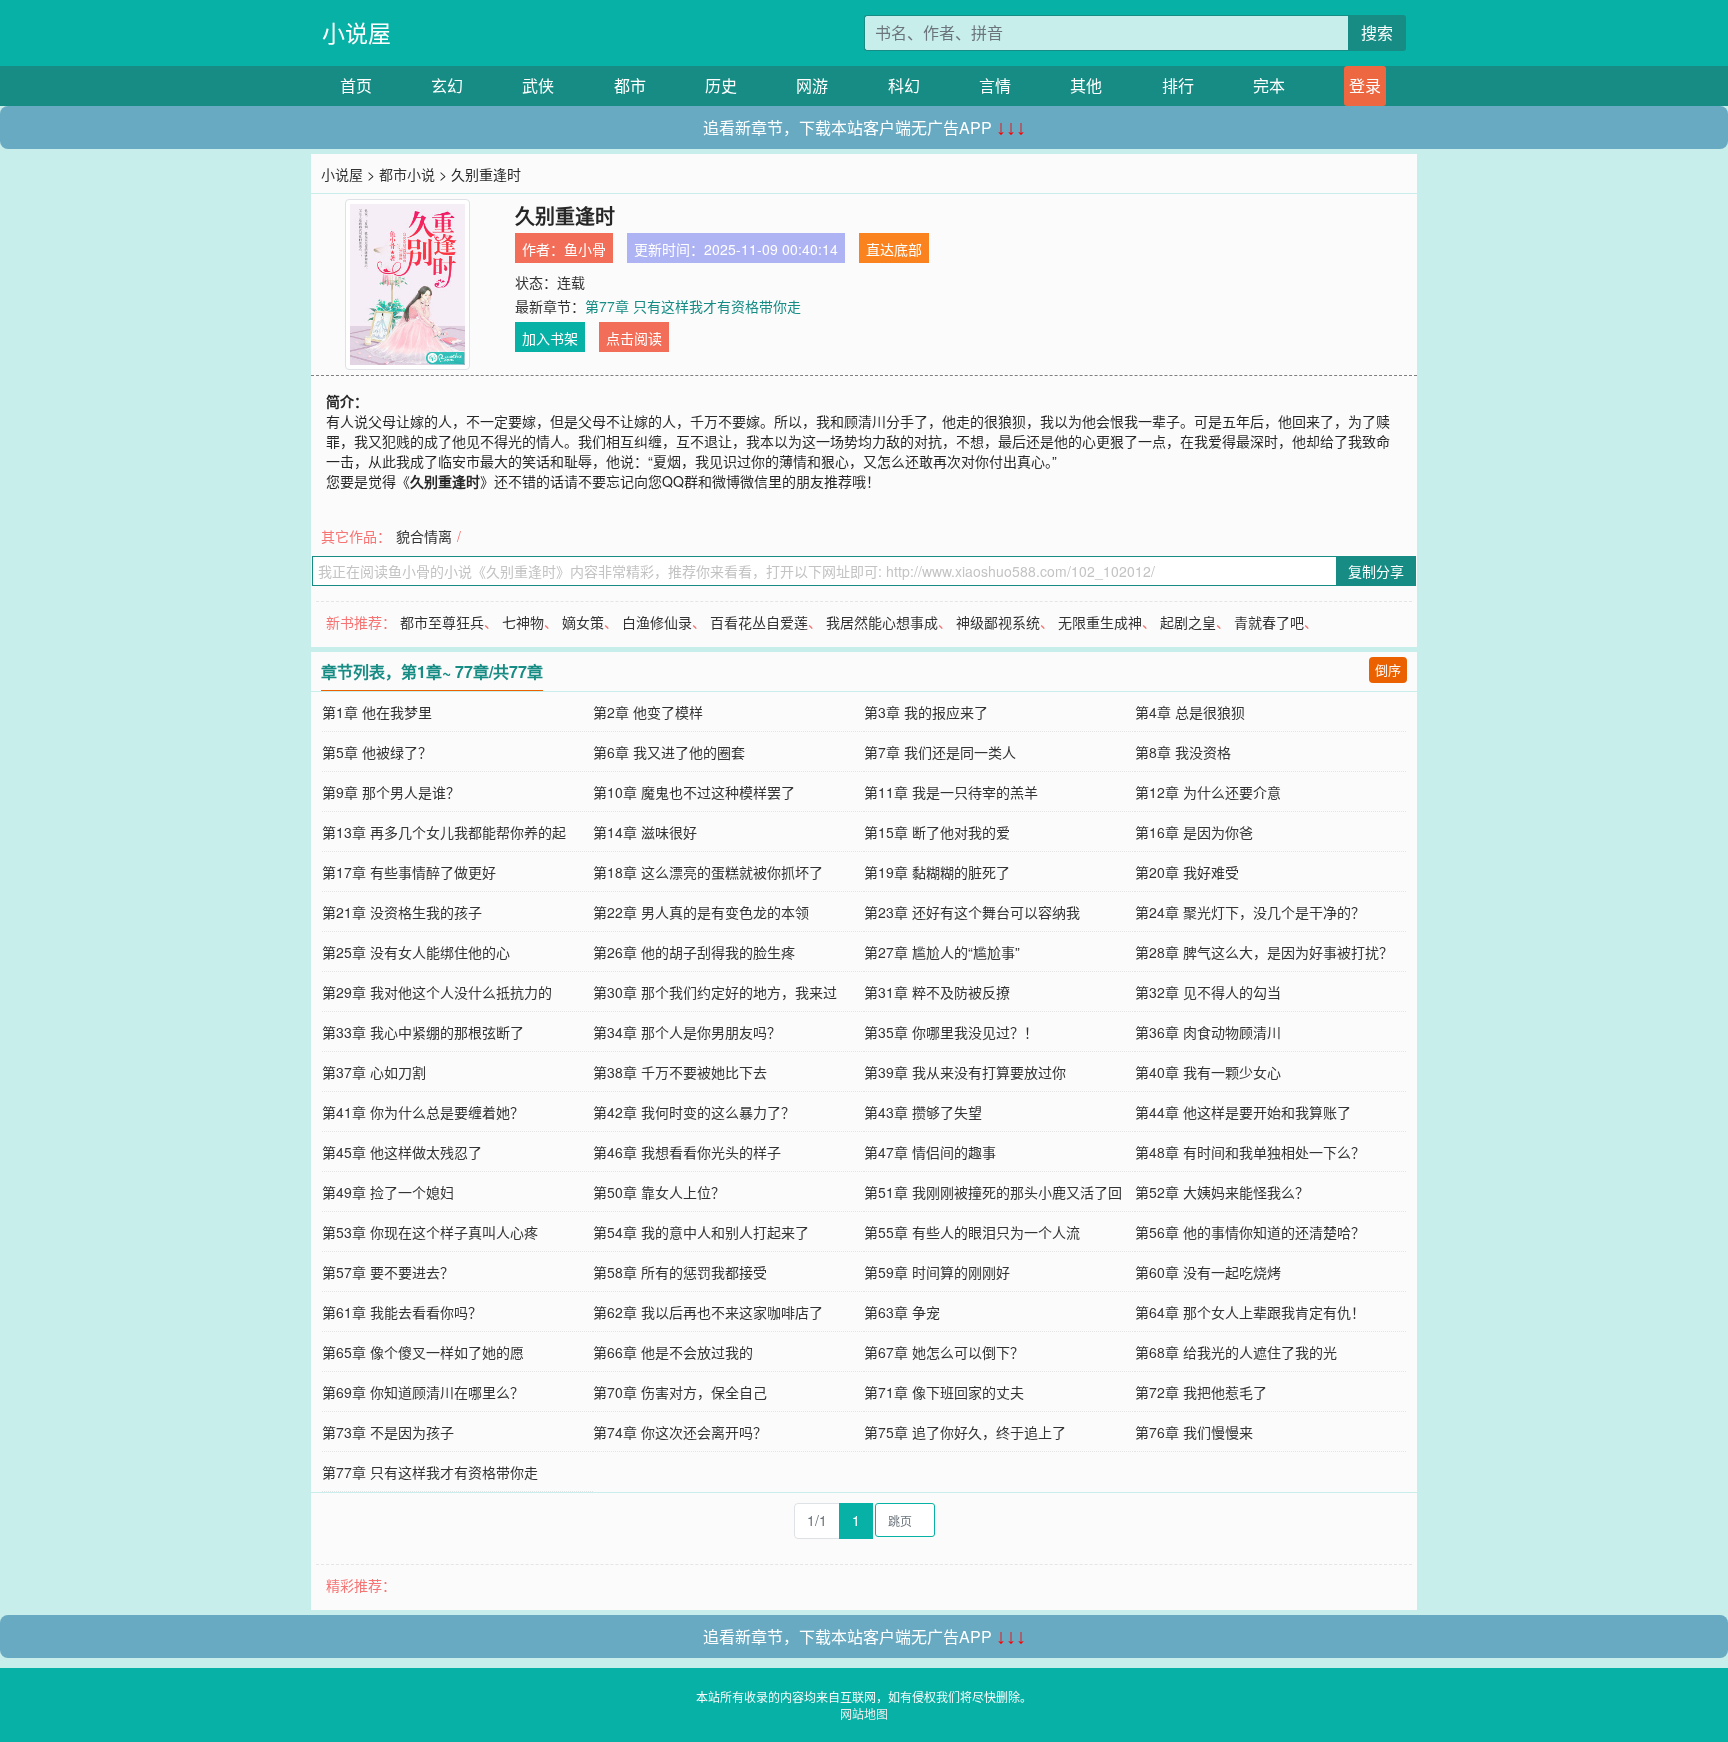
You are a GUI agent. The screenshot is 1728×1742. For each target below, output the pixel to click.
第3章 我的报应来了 (926, 712)
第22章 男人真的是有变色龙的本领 (701, 912)
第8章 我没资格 (1183, 752)
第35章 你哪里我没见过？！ (951, 1032)
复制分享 (1376, 571)
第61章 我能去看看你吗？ (402, 1312)
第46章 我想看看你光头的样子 (687, 1152)
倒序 (1388, 669)
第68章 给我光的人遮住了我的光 (1236, 1352)
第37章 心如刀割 (374, 1072)
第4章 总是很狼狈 (1190, 712)
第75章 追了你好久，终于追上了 (965, 1432)
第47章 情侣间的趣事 (930, 1152)
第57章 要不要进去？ (388, 1272)
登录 (1365, 85)
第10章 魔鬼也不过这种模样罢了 (694, 792)
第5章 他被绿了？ (377, 752)
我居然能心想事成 (882, 622)
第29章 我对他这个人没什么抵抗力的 (437, 992)
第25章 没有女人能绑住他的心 (416, 952)
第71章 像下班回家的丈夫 (944, 1392)
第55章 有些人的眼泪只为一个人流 (972, 1232)
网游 (812, 85)
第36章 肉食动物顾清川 (1208, 1032)
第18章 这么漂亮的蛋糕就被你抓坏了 (708, 872)
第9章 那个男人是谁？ (391, 792)
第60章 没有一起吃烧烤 (1208, 1272)
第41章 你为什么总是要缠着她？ (423, 1112)
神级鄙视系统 (998, 622)
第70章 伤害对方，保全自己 (680, 1392)
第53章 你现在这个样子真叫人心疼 (430, 1232)
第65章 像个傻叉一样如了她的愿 (423, 1352)
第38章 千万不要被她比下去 (680, 1072)
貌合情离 (424, 536)
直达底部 (894, 249)
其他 (1086, 85)
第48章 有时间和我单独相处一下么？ (1250, 1152)
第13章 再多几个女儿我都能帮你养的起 (444, 832)
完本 (1269, 85)
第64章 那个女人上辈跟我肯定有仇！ (1250, 1312)
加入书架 (550, 338)
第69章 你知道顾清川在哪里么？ (423, 1392)
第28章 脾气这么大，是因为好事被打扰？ (1264, 952)
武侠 (538, 85)
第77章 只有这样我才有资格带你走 (693, 306)
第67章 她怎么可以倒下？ (944, 1352)
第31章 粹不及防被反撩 (937, 992)
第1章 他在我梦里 (377, 712)
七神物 (523, 622)
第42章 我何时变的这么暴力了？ (694, 1112)
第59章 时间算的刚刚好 (937, 1272)
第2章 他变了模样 (648, 712)
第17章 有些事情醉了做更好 (409, 872)
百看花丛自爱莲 (759, 622)
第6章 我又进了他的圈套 (669, 752)
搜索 (1377, 32)
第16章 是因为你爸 (1194, 832)
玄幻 (447, 85)
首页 (356, 85)
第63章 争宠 (902, 1312)
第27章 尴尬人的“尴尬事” (942, 952)
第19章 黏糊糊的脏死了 (937, 872)
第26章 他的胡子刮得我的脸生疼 (694, 952)
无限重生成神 (1100, 622)
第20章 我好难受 (1187, 872)
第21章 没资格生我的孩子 (402, 912)
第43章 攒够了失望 (923, 1112)
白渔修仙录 (657, 622)
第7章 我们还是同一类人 (940, 752)
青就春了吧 (1269, 622)
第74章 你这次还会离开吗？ (680, 1432)
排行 (1178, 85)
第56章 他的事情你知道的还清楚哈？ (1250, 1232)
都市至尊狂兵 (442, 622)
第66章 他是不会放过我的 (673, 1352)
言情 (995, 85)
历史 (721, 85)
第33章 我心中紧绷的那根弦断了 (423, 1032)
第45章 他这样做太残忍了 (402, 1152)
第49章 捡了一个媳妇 (388, 1192)
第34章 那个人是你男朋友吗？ (687, 1032)
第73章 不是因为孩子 (388, 1432)
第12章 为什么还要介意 (1208, 792)
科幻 (904, 85)
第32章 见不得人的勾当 (1208, 992)
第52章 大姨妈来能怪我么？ (1222, 1192)
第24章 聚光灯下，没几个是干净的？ (1250, 912)
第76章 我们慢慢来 (1194, 1432)
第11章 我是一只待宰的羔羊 (951, 792)
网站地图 (864, 1713)
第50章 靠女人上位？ (659, 1192)
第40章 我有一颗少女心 (1208, 1072)
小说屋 (356, 32)
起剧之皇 (1188, 622)
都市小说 (407, 174)
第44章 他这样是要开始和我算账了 (1243, 1112)
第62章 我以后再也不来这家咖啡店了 (708, 1312)
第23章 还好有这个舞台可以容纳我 (972, 912)
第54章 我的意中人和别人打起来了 (701, 1232)
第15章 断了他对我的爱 (937, 832)
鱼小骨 (585, 249)
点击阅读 (634, 338)
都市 (630, 85)
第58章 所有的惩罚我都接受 (680, 1272)
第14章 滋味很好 (645, 832)
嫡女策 (583, 622)
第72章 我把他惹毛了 (1201, 1392)
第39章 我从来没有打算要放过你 (965, 1072)
